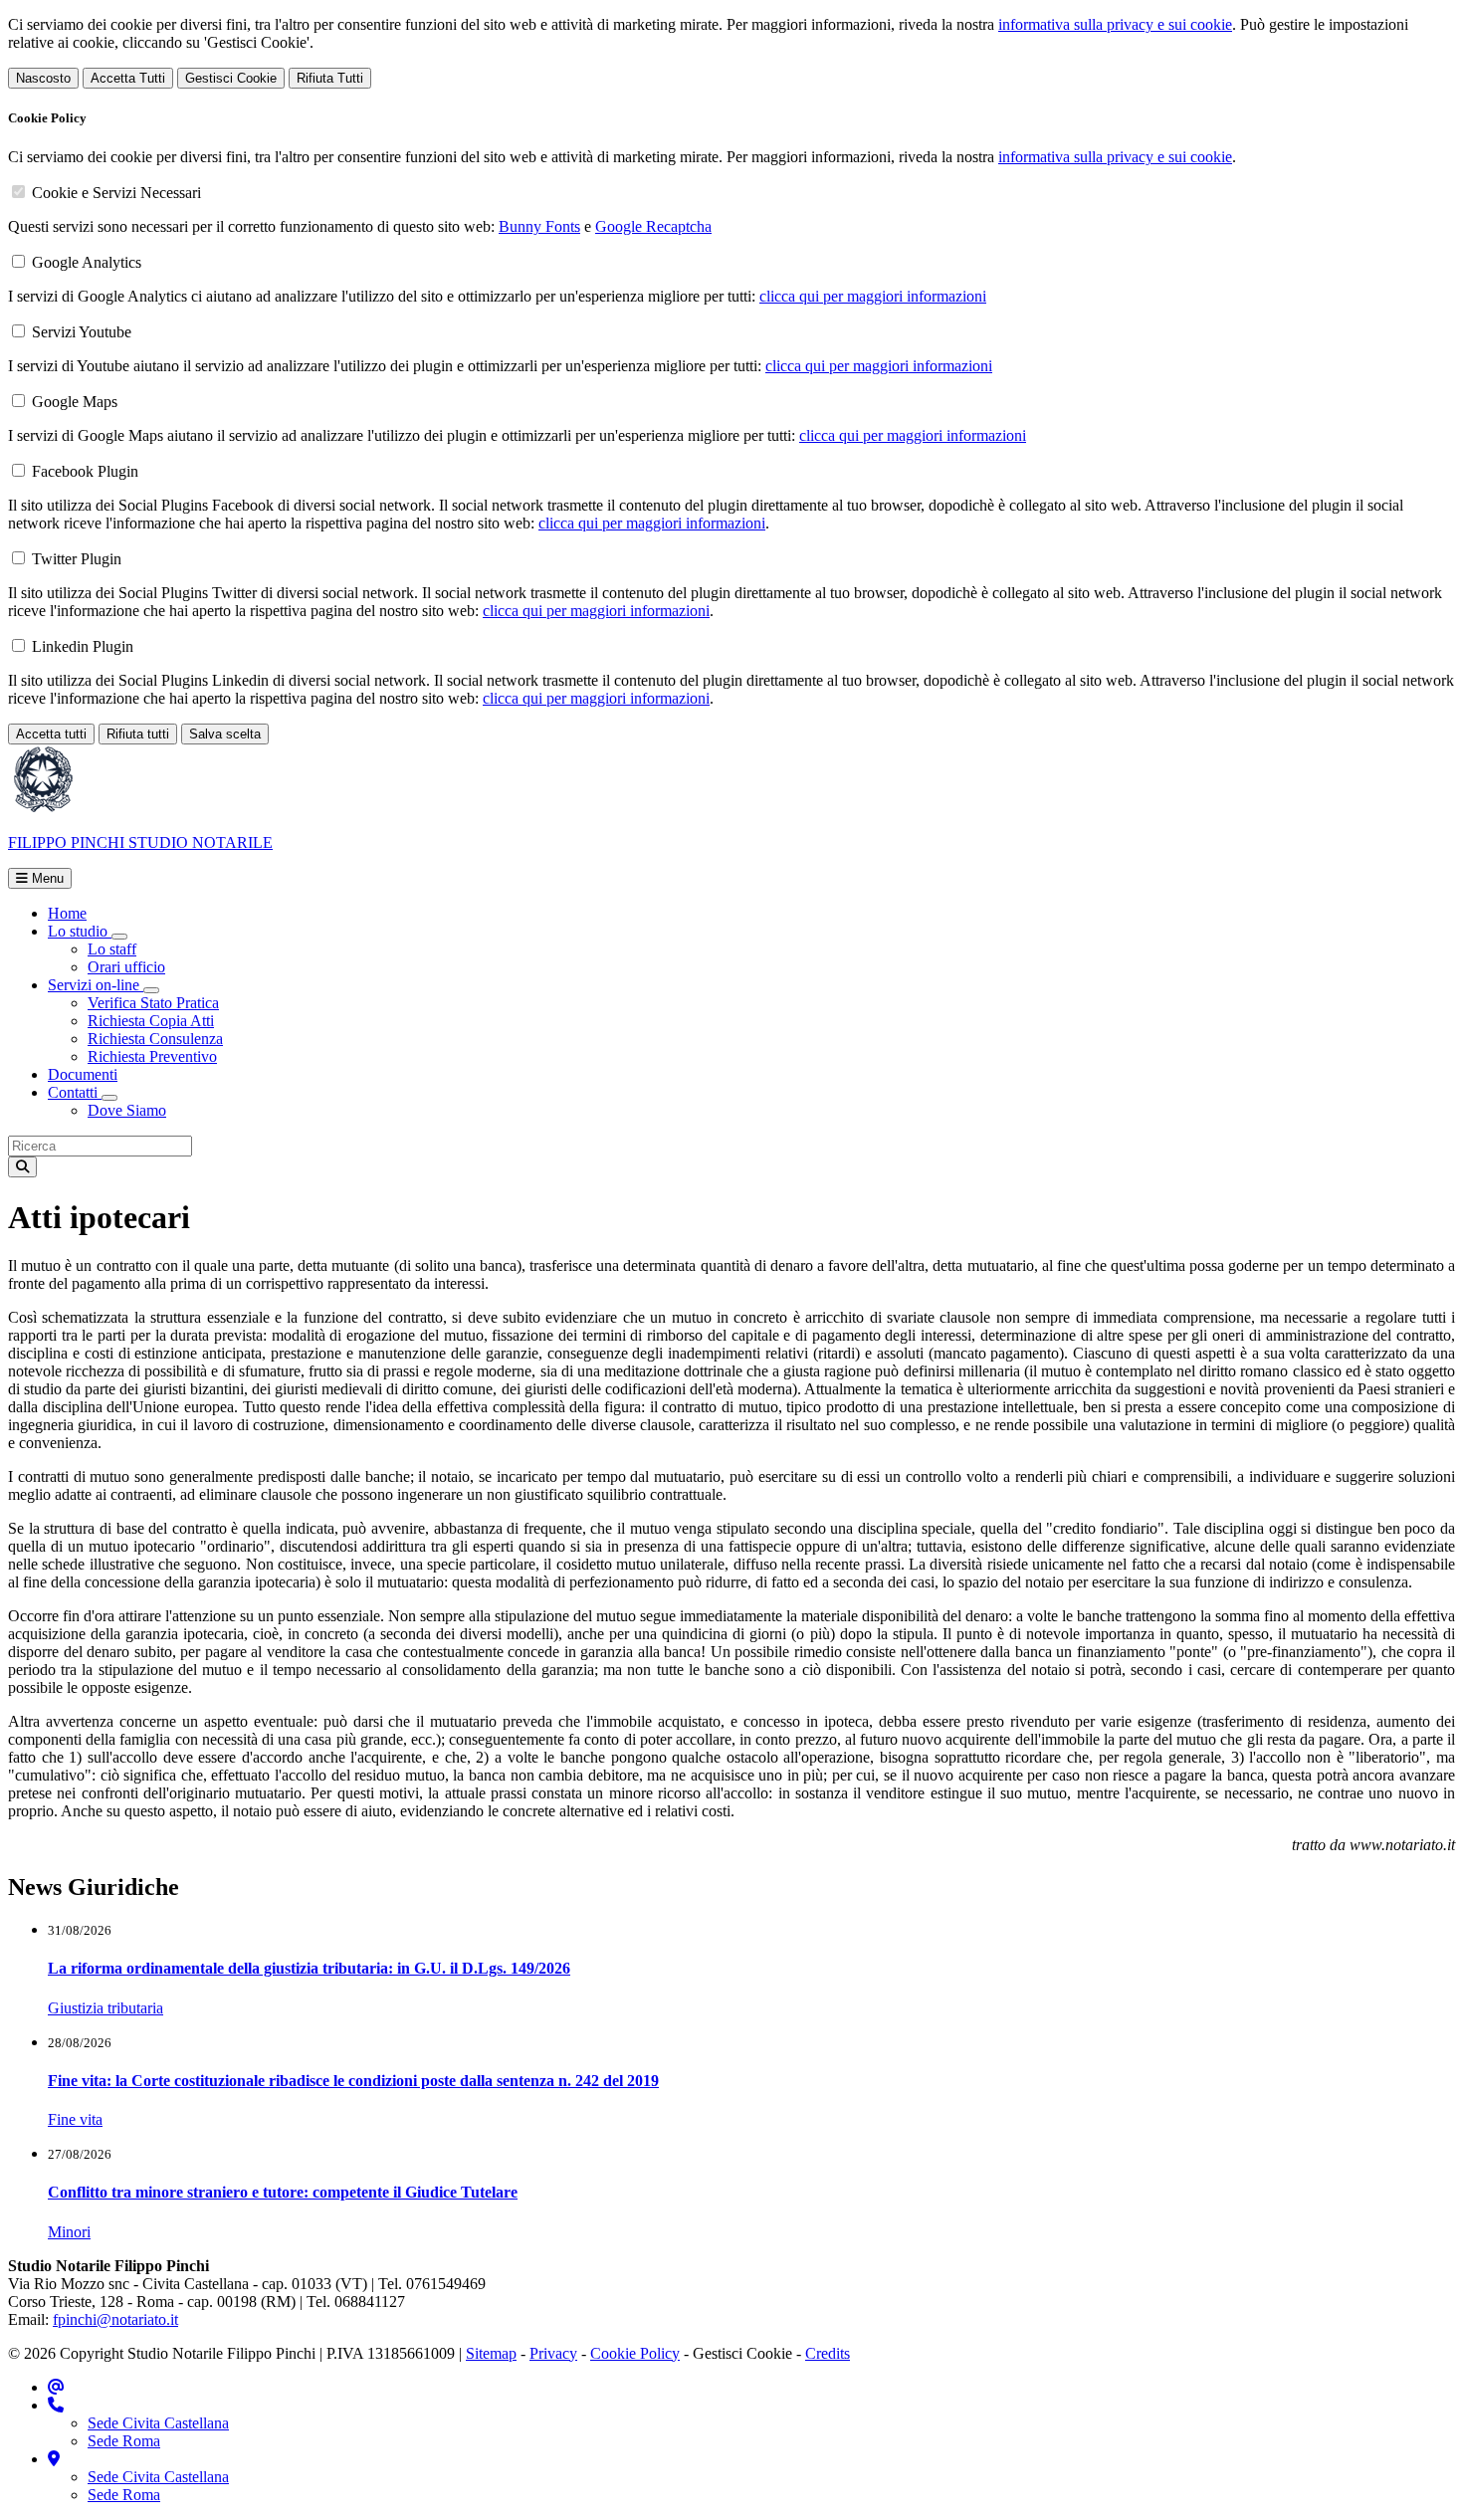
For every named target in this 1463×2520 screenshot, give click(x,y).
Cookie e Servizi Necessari (116, 193)
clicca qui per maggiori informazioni (873, 296)
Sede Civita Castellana (158, 2423)
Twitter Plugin (77, 559)
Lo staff (112, 949)
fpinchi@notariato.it (115, 2319)
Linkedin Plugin (83, 646)
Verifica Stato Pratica (153, 1003)
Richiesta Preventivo (152, 1056)
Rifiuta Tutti (330, 78)
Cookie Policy (635, 2353)
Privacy (553, 2353)
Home (67, 913)
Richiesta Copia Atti (151, 1021)
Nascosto (43, 78)
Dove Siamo (127, 1110)
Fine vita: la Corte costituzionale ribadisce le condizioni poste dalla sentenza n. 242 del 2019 (353, 2081)
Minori (69, 2232)
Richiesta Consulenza (155, 1039)
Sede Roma (124, 2441)
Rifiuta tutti (138, 734)
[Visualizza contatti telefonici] (56, 2405)
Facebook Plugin (85, 471)
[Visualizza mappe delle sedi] (54, 2459)
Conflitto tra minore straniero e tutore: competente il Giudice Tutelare (283, 2192)
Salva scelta (225, 734)
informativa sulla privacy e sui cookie (1115, 24)
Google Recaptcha (653, 226)
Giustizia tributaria (105, 2008)
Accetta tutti (51, 734)
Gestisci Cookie (231, 78)
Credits (828, 2353)
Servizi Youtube (82, 332)
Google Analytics (87, 262)
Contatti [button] (75, 1092)
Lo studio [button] (80, 931)
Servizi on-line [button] (96, 985)
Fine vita (75, 2119)
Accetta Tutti (128, 78)
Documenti (83, 1074)
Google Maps (75, 402)
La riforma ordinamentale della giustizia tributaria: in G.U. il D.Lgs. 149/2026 (309, 1968)
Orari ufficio (126, 967)
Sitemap (491, 2353)
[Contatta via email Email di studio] (56, 2387)
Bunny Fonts (539, 226)
